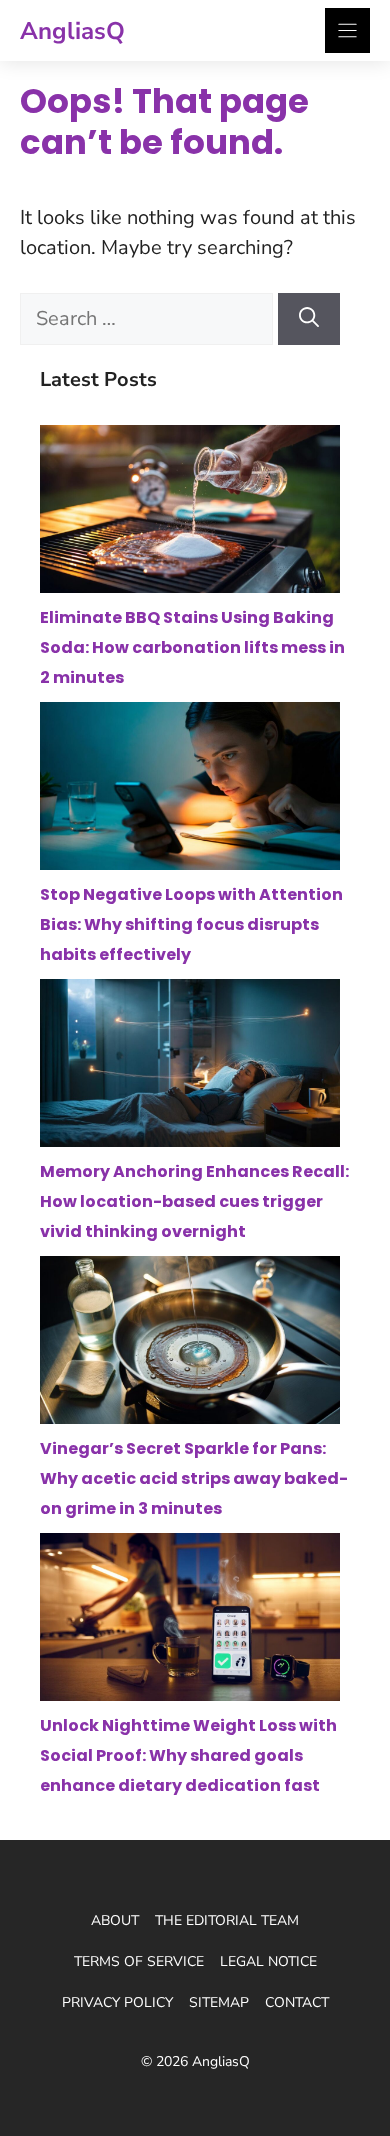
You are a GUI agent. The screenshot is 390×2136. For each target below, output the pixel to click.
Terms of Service (139, 1961)
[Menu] (347, 30)
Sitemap (219, 2002)
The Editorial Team (227, 1920)
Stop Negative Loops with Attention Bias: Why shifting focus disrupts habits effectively (191, 924)
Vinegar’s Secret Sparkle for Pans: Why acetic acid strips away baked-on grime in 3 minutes (194, 1478)
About (115, 1920)
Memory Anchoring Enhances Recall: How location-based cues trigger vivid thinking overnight (194, 1201)
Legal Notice (268, 1961)
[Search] (309, 319)
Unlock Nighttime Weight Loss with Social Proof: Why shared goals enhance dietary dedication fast (188, 1755)
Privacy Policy (117, 2002)
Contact (297, 2002)
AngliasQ (72, 31)
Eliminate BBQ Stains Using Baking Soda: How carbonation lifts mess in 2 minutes (192, 647)
